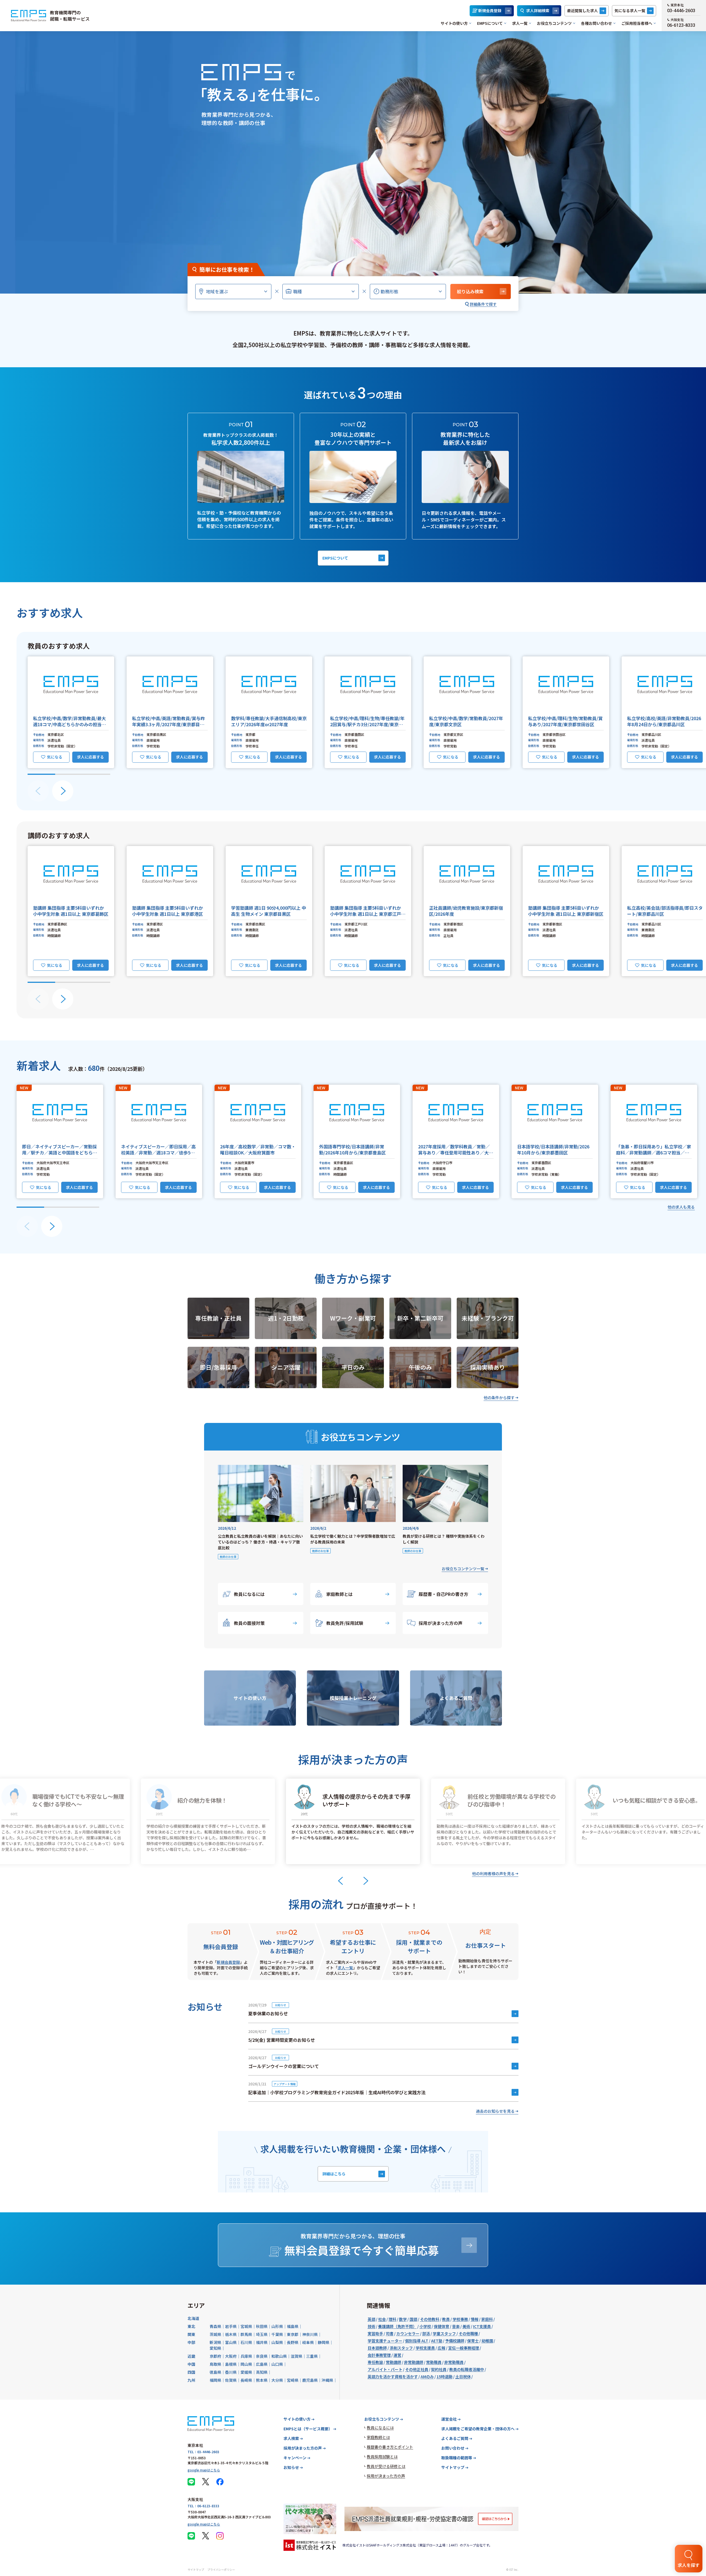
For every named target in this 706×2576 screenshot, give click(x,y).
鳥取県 (215, 2364)
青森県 (215, 2326)
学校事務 (460, 2319)
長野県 (293, 2342)
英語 (371, 2319)
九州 (191, 2380)
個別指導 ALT (417, 2341)
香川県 (231, 2372)
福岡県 (215, 2380)
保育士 (473, 2341)
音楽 (456, 2326)
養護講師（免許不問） (397, 2326)
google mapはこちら (204, 2470)
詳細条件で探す (483, 304)
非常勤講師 (414, 2362)
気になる (55, 757)
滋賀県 (296, 2356)
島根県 (231, 2364)
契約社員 (439, 2369)
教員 (446, 2319)
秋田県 (262, 2326)
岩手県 (231, 2326)
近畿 (191, 2356)
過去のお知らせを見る (495, 2111)
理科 (392, 2319)
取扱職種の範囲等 (457, 2458)
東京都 (293, 2334)
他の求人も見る (681, 1207)
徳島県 (215, 2372)
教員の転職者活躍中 (467, 2369)
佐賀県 (231, 2380)
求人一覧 (520, 23)
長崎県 (246, 2380)
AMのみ (427, 2377)
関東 (191, 2334)
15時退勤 (445, 2377)
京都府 (215, 2356)
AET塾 (437, 2341)
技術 (371, 2326)
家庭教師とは (339, 1594)
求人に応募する (90, 757)
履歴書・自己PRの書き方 (443, 1594)
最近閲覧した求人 (582, 10)
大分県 (277, 2380)
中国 (191, 2364)
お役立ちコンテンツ (554, 23)
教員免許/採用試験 (345, 1623)
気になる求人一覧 (630, 10)
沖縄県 (327, 2380)
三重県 (312, 2356)
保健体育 (442, 2326)
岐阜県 (308, 2342)
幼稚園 (487, 2341)
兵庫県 (246, 2356)
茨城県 (215, 2334)
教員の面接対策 (249, 1623)
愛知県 (215, 2348)
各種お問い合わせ (597, 23)
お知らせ (291, 2467)
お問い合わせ (453, 2448)
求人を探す (689, 2565)
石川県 (246, 2342)
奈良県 (262, 2356)
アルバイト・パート (385, 2369)
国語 (413, 2319)
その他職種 (468, 2333)
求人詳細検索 (538, 10)
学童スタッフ (444, 2333)
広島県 (262, 2364)
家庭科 (487, 2319)
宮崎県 (293, 2380)
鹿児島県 (310, 2380)
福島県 (293, 2326)
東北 (191, 2326)
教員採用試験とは (382, 2457)
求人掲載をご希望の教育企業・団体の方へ (478, 2429)
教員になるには (249, 1594)
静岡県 (323, 2342)
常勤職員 (434, 2362)
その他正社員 (417, 2369)
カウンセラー (408, 2333)
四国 (191, 2372)
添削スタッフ (401, 2348)
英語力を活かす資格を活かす (393, 2377)
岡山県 (246, 2364)
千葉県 (277, 2334)
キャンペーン (295, 2458)
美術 (466, 2326)
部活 (426, 2333)
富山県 (231, 2342)
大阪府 (231, 2356)
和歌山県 (279, 2356)
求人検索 (291, 2438)
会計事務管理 (379, 2355)
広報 (442, 2348)
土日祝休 (463, 2377)
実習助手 (375, 2333)
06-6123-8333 (681, 25)
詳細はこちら (334, 2174)
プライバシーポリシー (221, 2570)
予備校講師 (455, 2341)
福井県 (262, 2342)
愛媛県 (246, 2372)
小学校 (425, 2326)
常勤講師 (394, 2362)
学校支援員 (425, 2348)
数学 (403, 2319)
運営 (397, 2355)
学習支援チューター (385, 2341)
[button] (71, 712)
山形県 (277, 2326)
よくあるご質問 (455, 2438)
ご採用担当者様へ (637, 23)
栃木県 (231, 2334)
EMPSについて (490, 23)
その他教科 (430, 2319)
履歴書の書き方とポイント (390, 2447)
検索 (470, 291)
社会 (382, 2319)
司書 (390, 2333)
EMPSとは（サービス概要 (308, 2429)
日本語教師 (377, 2348)
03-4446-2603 (681, 11)
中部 (191, 2342)
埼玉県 (262, 2334)
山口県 (277, 2364)
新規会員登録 (490, 10)
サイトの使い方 (454, 23)
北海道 (193, 2318)
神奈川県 (310, 2334)
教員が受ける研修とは (386, 2466)
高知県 (262, 2372)
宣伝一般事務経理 (464, 2348)
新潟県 (215, 2342)
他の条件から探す (499, 1398)
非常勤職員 (454, 2362)
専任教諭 (375, 2362)
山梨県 (277, 2342)
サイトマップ (453, 2467)
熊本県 (262, 2380)
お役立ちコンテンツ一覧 (463, 1569)
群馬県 (246, 2334)
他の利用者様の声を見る (493, 1874)
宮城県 (246, 2326)
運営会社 (449, 2419)
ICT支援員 (482, 2326)
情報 (475, 2319)
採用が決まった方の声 (441, 1623)
